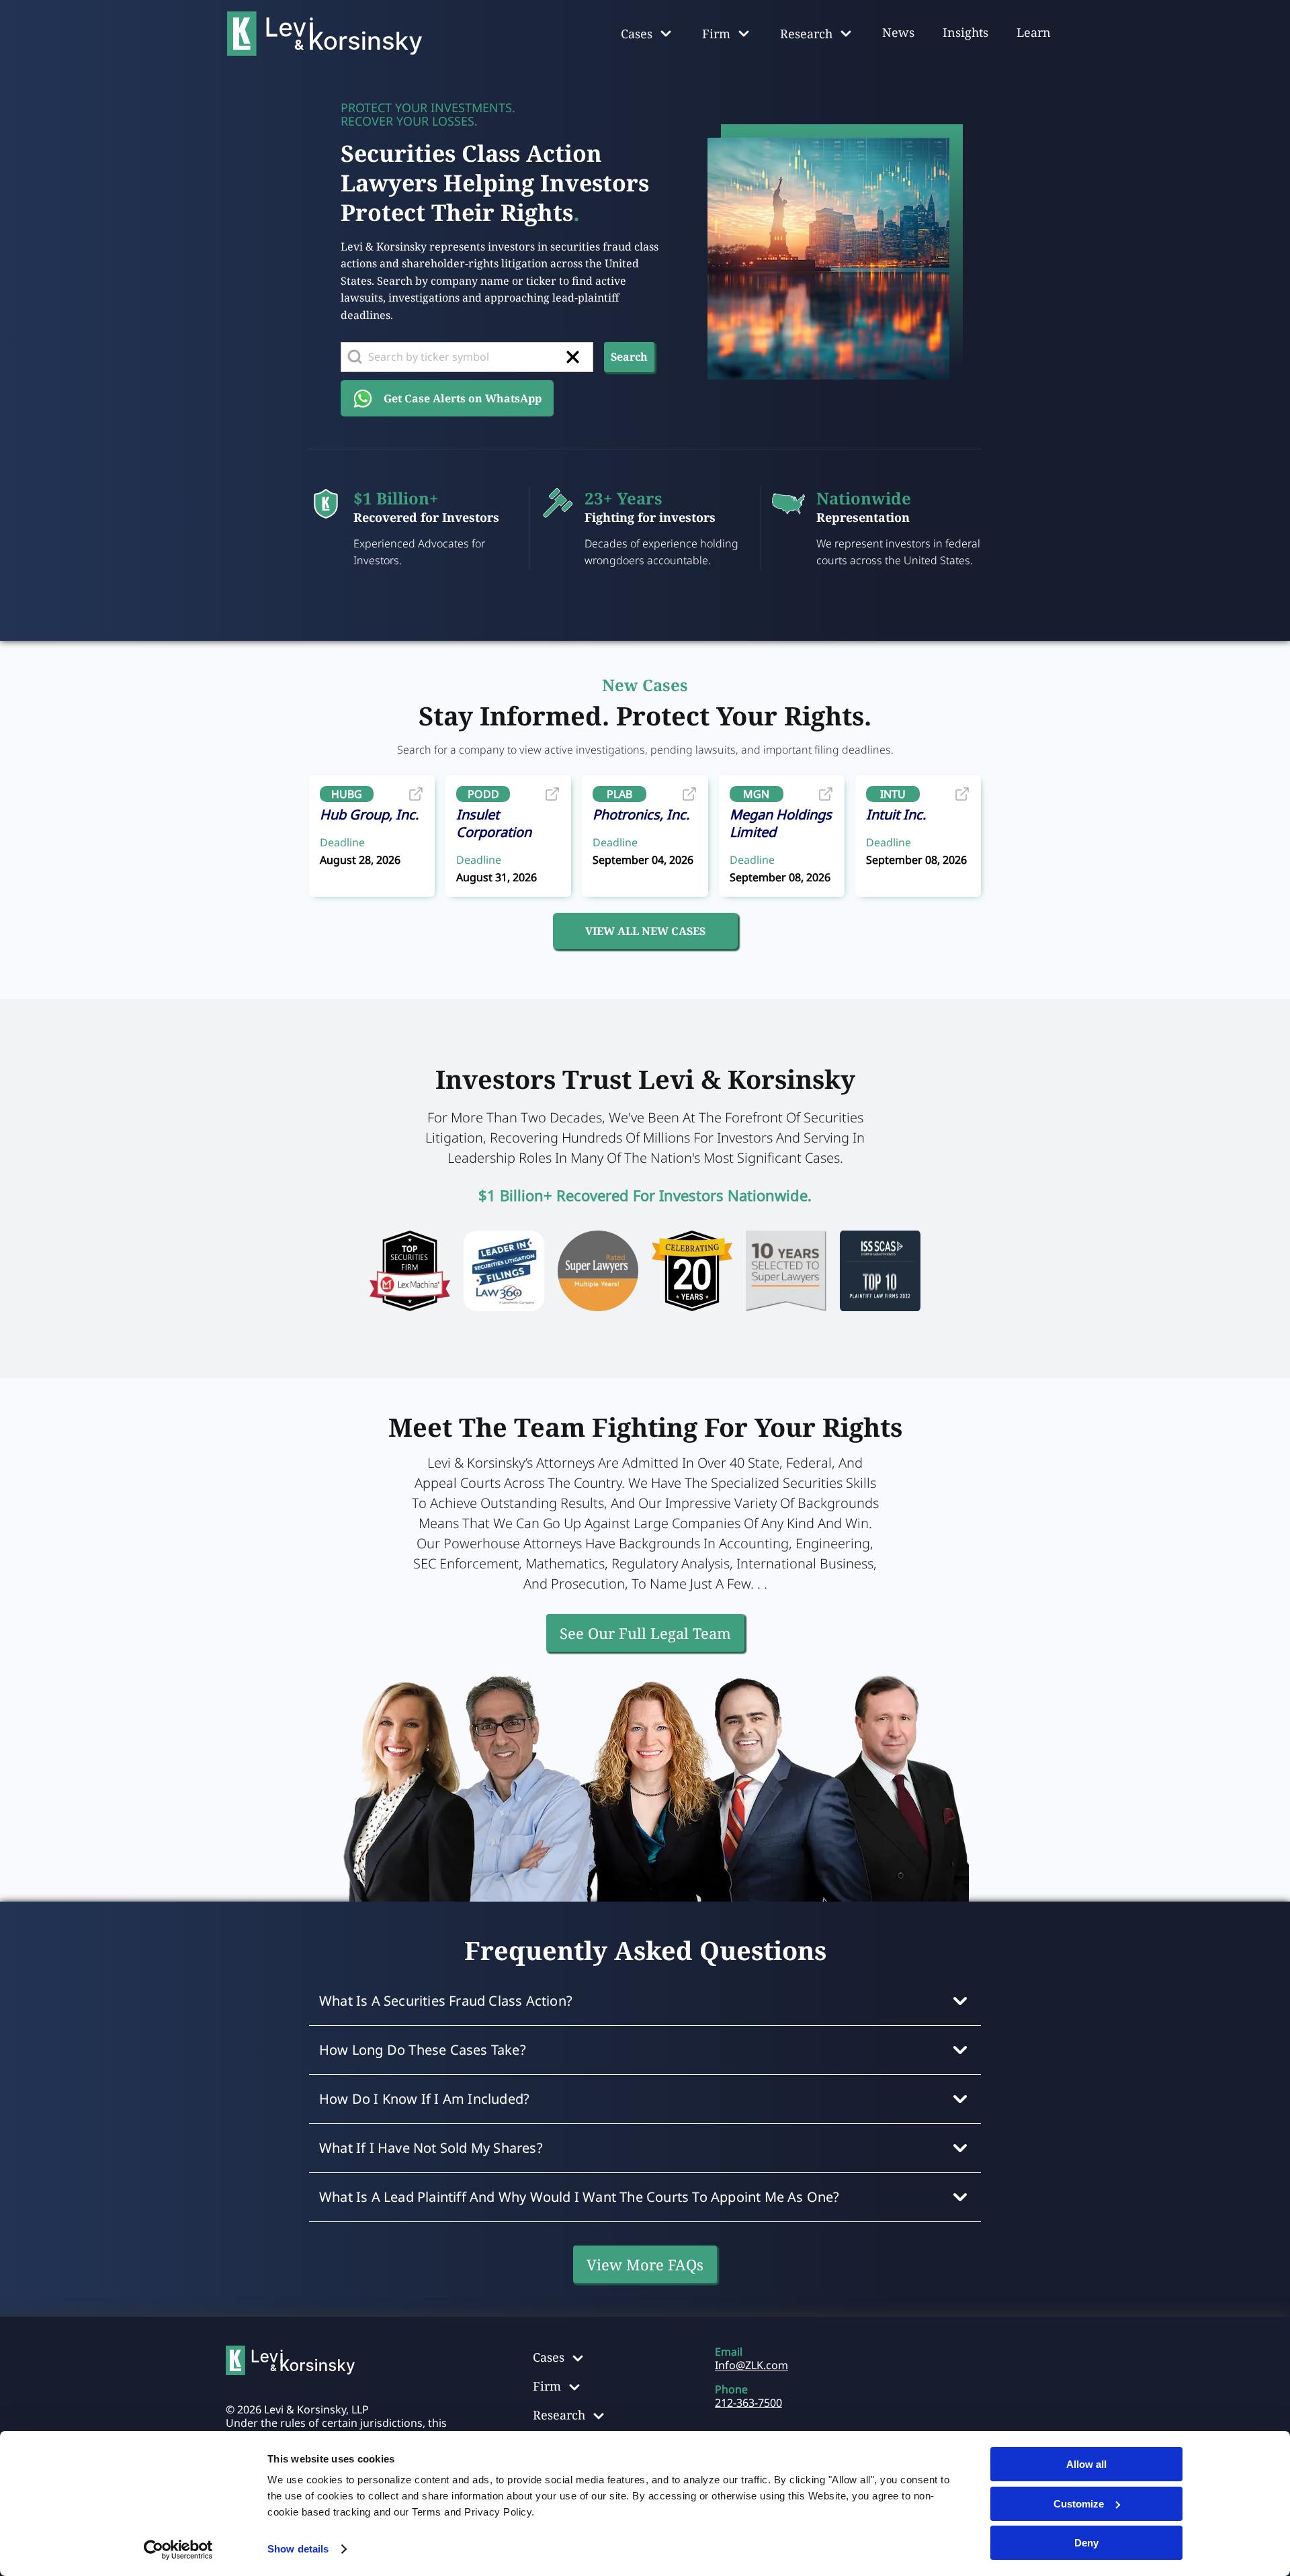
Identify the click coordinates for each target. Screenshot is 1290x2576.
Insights (965, 32)
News (898, 32)
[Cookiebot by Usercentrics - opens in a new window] (178, 2550)
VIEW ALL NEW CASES (645, 931)
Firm (547, 2386)
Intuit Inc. (896, 814)
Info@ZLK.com (751, 2365)
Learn (1034, 32)
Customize (1079, 2504)
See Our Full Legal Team (645, 1633)
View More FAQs (645, 2264)
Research (559, 2415)
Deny (1086, 2543)
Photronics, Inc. (641, 814)
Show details (298, 2549)
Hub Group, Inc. (369, 814)
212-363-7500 (748, 2403)
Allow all (1086, 2464)
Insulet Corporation (494, 823)
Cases (549, 2357)
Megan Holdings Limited (781, 823)
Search (629, 357)
